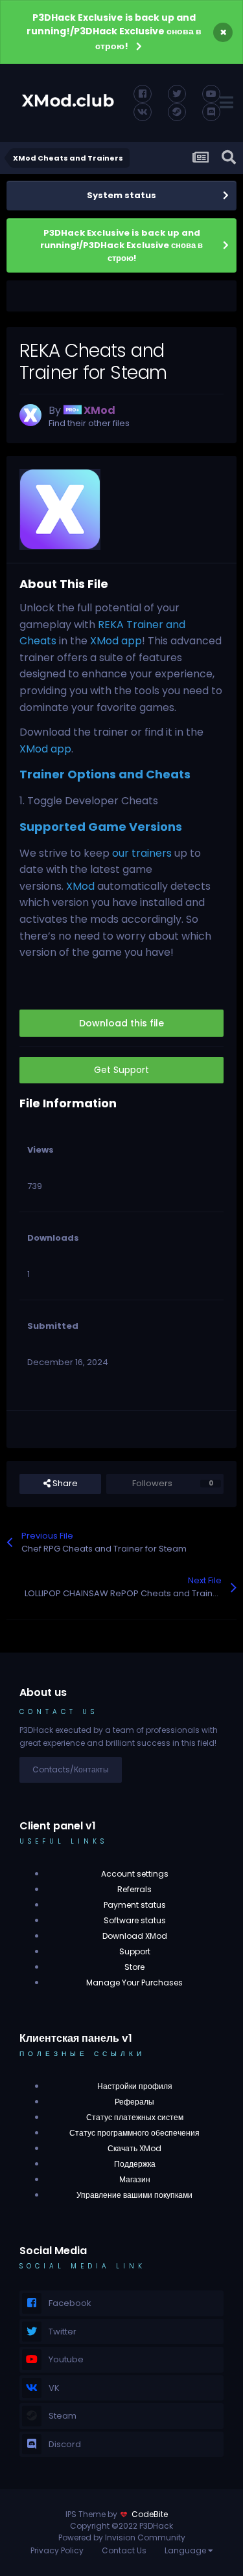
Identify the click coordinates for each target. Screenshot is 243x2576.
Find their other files (89, 423)
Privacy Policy (57, 2550)
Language (186, 2550)
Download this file (121, 1023)
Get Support (121, 1070)
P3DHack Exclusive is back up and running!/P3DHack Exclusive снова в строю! (114, 32)
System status (121, 195)
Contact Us (124, 2550)
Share (64, 1483)
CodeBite (150, 2514)
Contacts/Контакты (71, 1769)
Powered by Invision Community (122, 2537)
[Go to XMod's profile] (30, 415)
